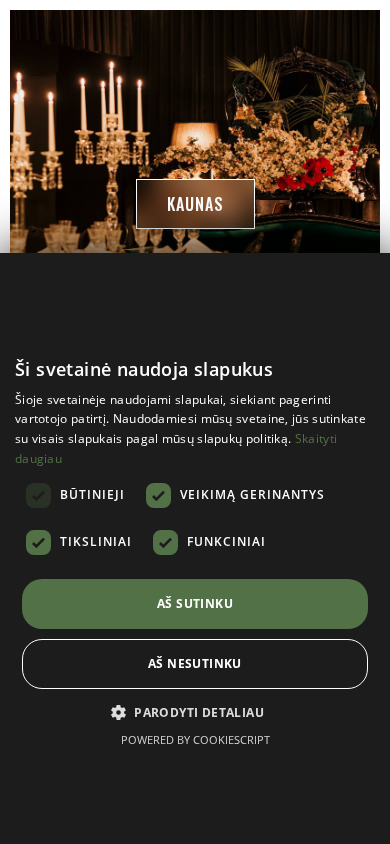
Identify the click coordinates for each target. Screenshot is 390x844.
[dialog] (195, 548)
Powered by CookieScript (195, 739)
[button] (195, 204)
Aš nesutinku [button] (195, 663)
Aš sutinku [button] (195, 603)
